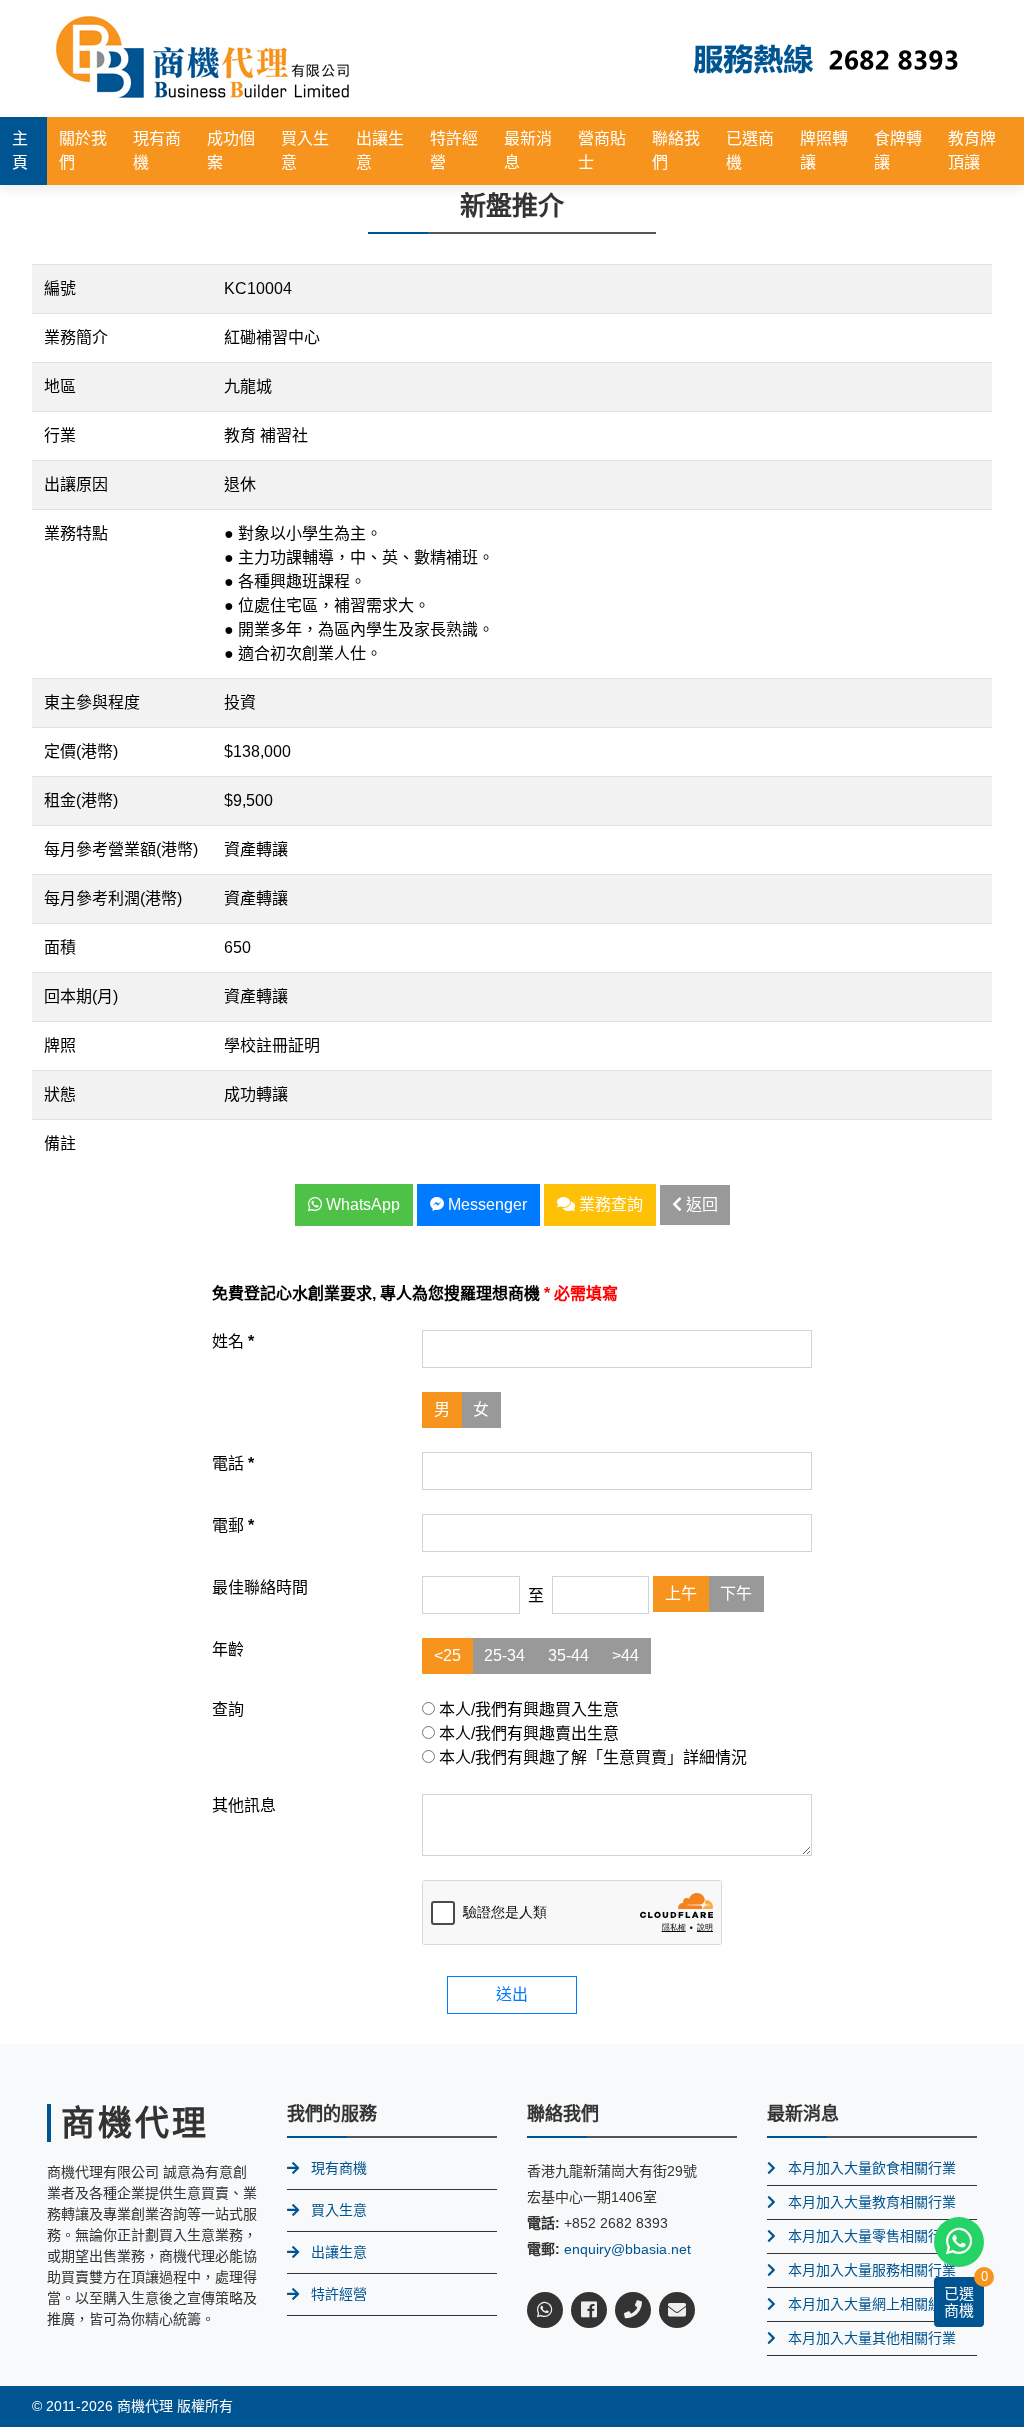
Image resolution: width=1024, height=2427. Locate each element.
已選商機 (750, 150)
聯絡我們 (676, 150)
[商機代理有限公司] (203, 57)
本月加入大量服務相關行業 (872, 2270)
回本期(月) (81, 996)
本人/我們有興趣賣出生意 (527, 1733)
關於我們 (83, 150)
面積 (60, 947)
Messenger (485, 1204)
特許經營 (454, 150)
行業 (60, 435)
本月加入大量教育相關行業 (872, 2202)
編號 (60, 288)
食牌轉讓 (898, 150)
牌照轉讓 (824, 150)
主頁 (20, 150)
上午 (681, 1593)
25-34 (504, 1655)
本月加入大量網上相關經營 (872, 2304)
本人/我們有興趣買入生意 (527, 1709)
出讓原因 (76, 484)
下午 (736, 1593)
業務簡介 (76, 337)
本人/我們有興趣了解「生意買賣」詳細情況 (591, 1757)
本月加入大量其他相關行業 (872, 2338)
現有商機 (157, 150)
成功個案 (231, 150)
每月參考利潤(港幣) (113, 898)
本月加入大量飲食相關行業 (872, 2168)
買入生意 (305, 150)
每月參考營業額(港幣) (121, 849)
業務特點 (76, 533)
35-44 (568, 1655)
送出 (512, 1994)
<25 (447, 1655)
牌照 (60, 1045)
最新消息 (528, 150)
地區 (60, 386)
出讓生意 (380, 150)
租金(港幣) (81, 800)
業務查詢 (609, 1204)
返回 (700, 1204)
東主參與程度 (92, 702)
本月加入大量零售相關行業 (872, 2236)
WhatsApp (361, 1204)
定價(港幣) (81, 751)
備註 (60, 1143)
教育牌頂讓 (972, 150)
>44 (625, 1655)
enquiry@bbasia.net (627, 2249)
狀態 (60, 1094)
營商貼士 (602, 150)
